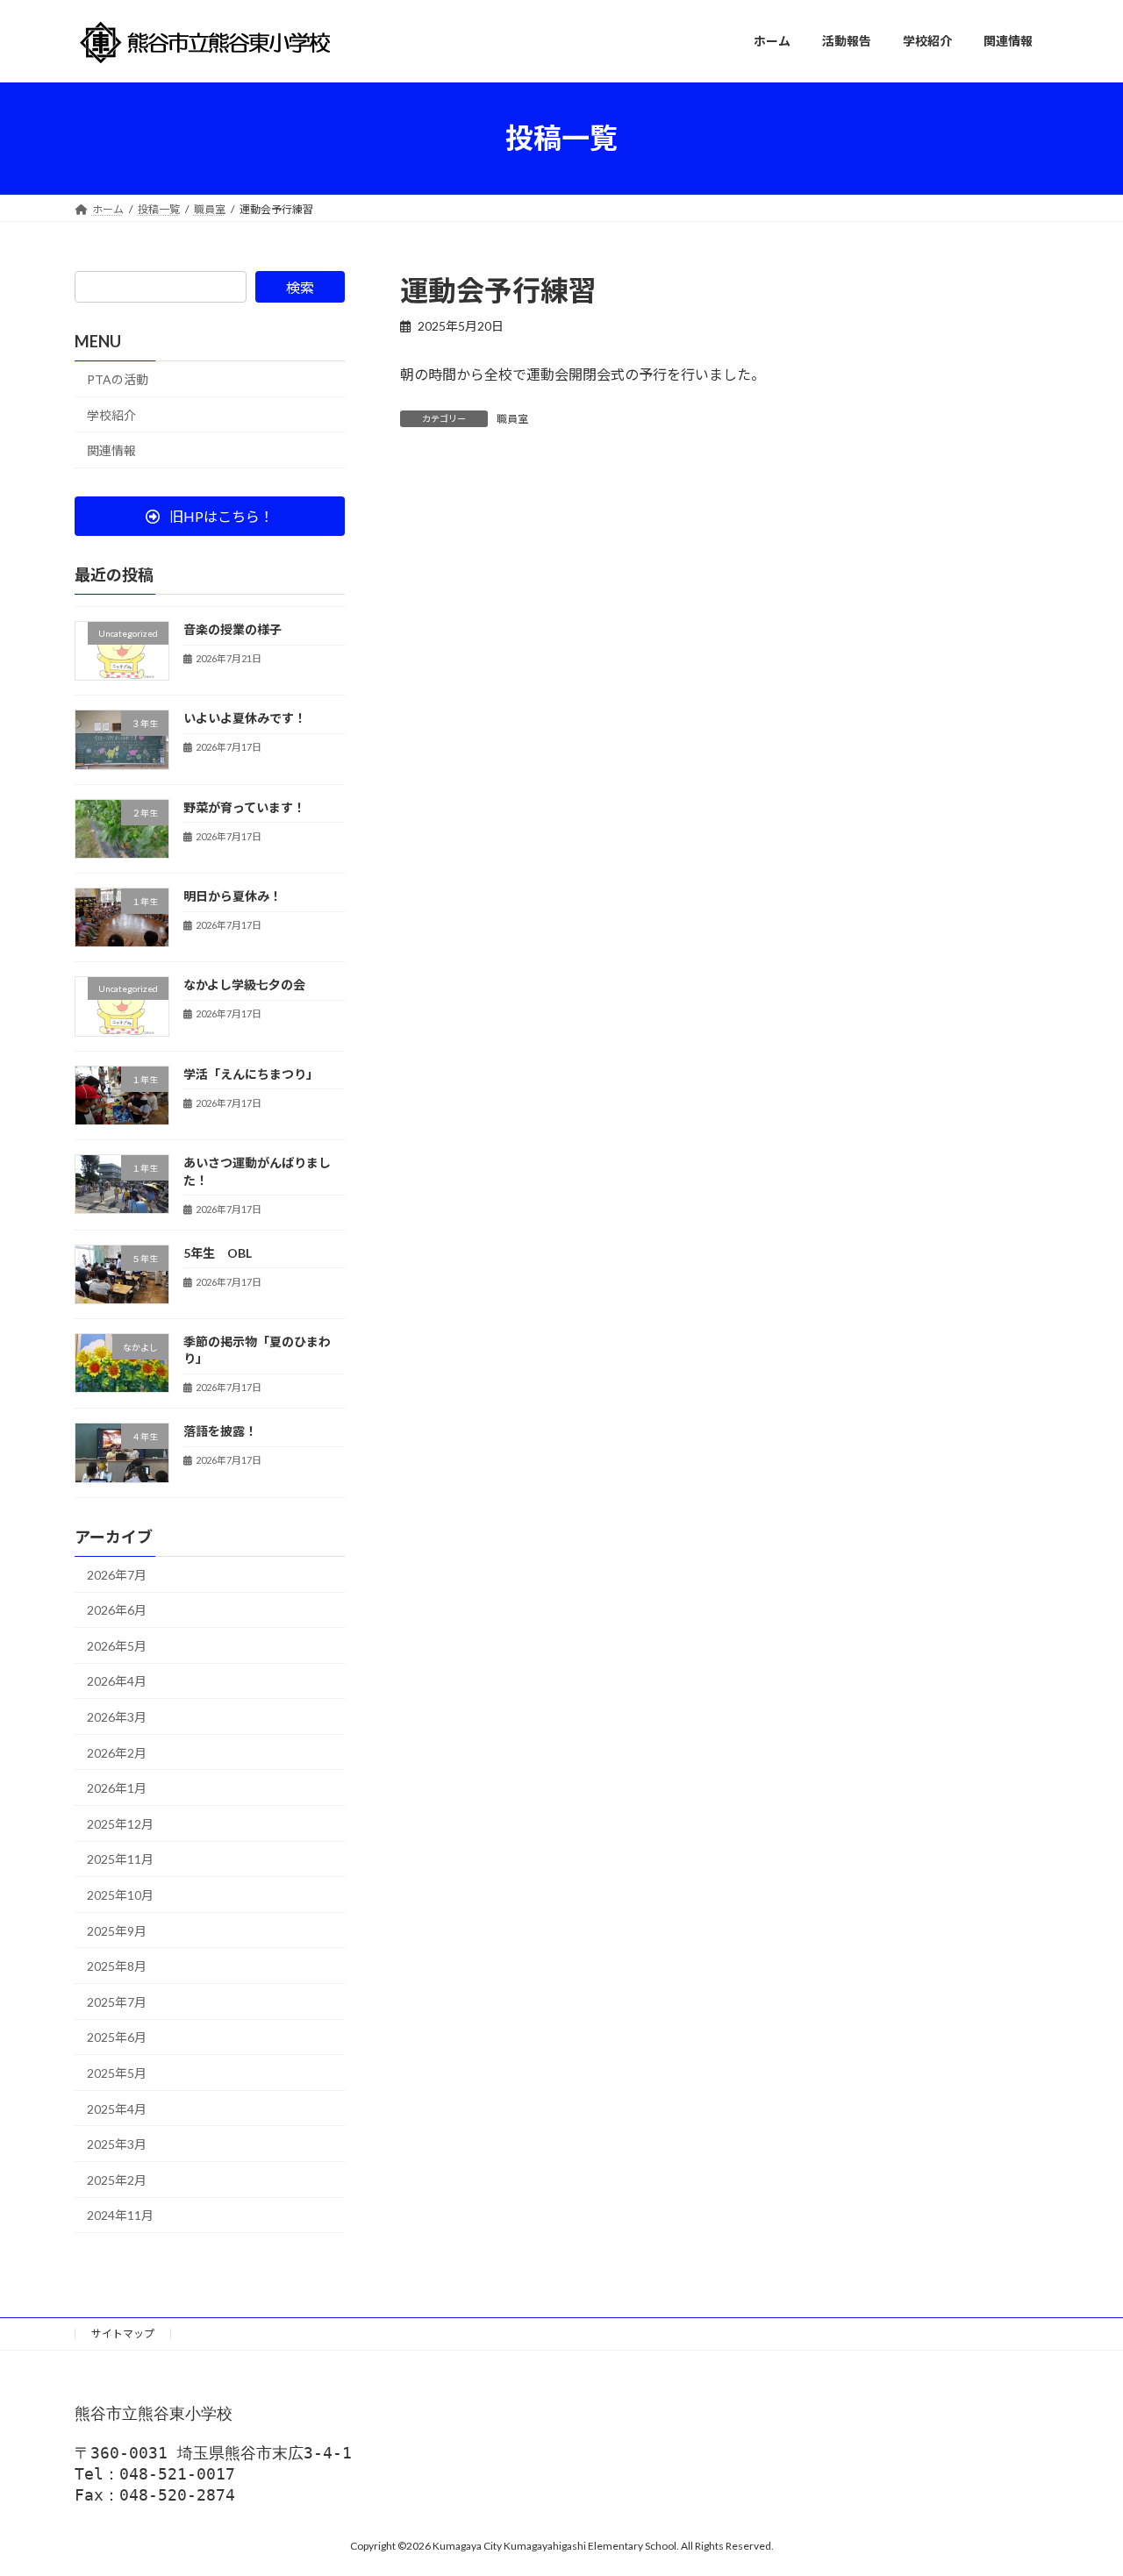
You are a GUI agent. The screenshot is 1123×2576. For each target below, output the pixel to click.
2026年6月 (117, 1610)
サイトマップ (123, 2333)
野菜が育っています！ (244, 806)
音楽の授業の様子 (232, 629)
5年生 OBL (218, 1252)
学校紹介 (111, 414)
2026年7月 (117, 1574)
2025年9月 (117, 1930)
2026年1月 (117, 1788)
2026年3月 (117, 1717)
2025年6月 (117, 2037)
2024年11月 (120, 2215)
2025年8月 (117, 1966)
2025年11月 (120, 1859)
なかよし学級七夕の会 (244, 985)
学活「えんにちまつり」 (251, 1073)
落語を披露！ (220, 1431)
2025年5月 (117, 2073)
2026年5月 (117, 1645)
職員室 (512, 419)
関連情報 (111, 450)
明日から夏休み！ (232, 896)
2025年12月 (120, 1823)
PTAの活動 (118, 379)
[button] (210, 516)
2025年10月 (120, 1895)
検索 (300, 287)
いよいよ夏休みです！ (245, 718)
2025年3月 (117, 2144)
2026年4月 (117, 1681)
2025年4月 (117, 2108)
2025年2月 (117, 2179)
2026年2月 (117, 1752)
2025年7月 (117, 2001)
